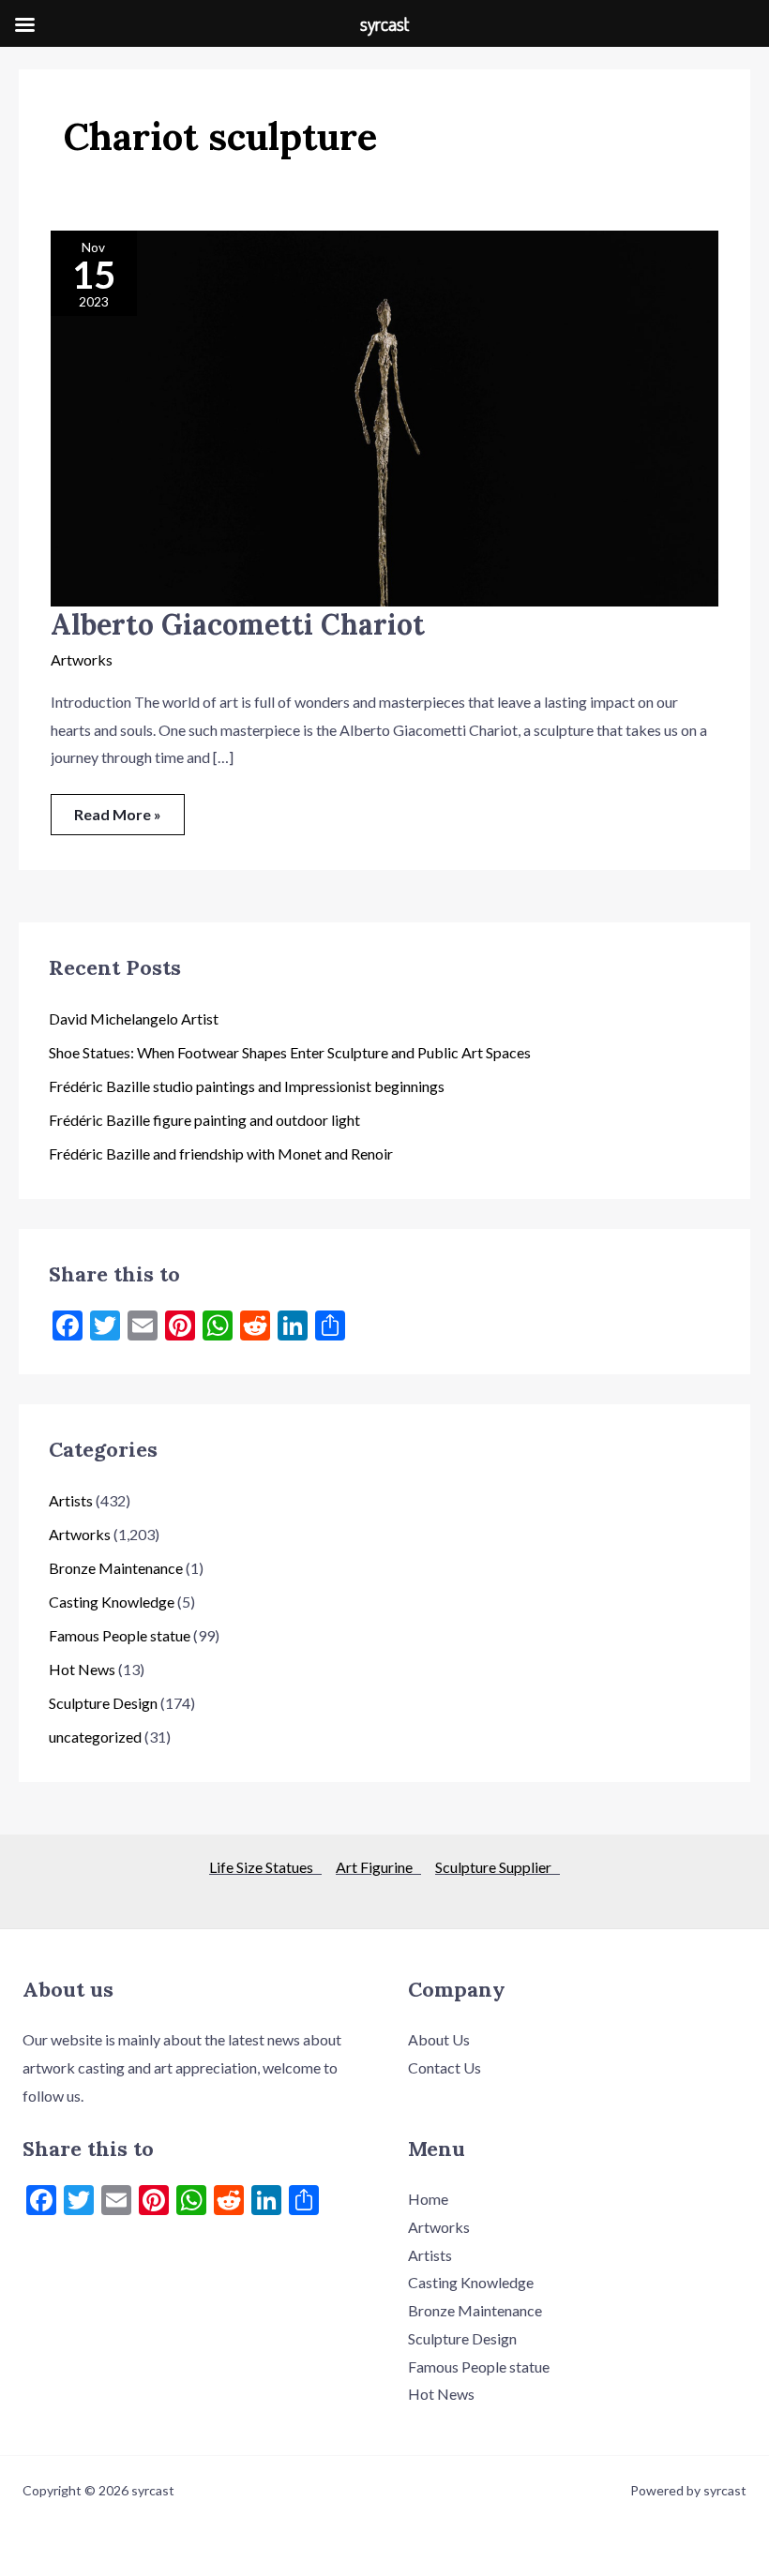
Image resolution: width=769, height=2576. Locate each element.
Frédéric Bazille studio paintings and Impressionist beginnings (247, 1086)
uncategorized (95, 1737)
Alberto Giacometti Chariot (238, 624)
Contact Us (445, 2067)
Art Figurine (378, 1867)
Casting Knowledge (112, 1602)
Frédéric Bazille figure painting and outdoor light (204, 1120)
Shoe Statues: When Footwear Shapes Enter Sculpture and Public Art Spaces (290, 1052)
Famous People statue (120, 1635)
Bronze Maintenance (116, 1568)
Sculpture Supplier (498, 1867)
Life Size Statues (265, 1867)
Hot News (82, 1669)
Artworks (82, 659)
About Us (439, 2039)
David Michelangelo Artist (134, 1018)
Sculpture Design (103, 1703)
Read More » (117, 809)
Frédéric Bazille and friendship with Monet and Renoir (221, 1153)
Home (428, 2199)
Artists (71, 1500)
